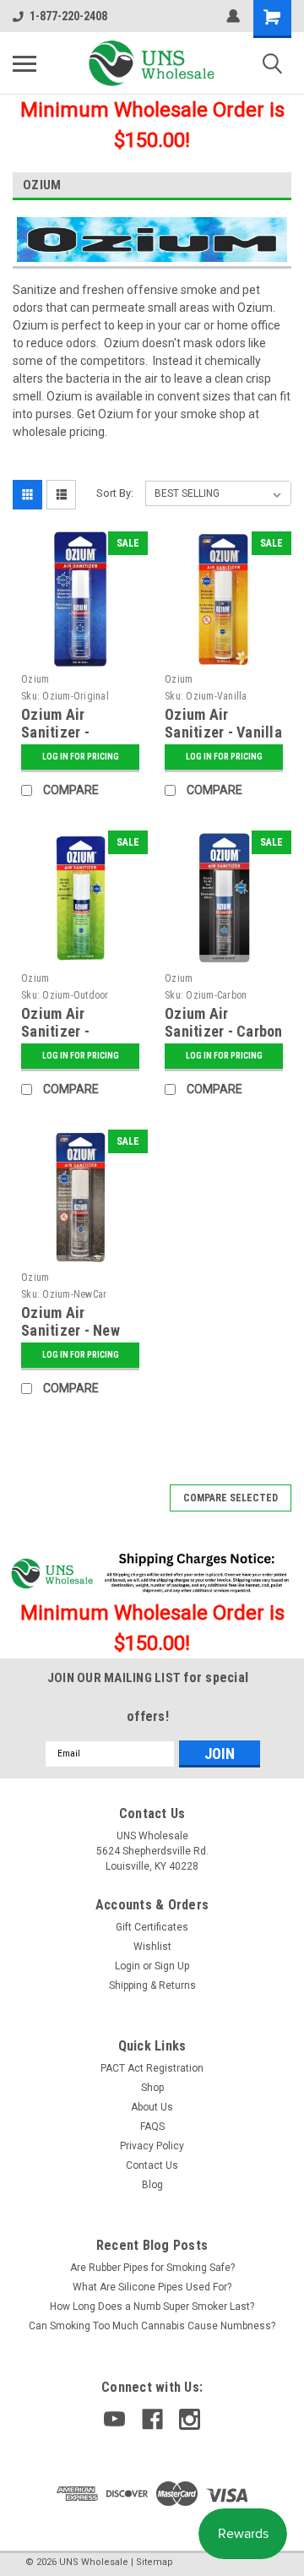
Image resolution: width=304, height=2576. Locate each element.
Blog (152, 2185)
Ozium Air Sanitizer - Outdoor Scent (67, 1031)
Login (128, 1966)
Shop (152, 2088)
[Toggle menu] (24, 63)
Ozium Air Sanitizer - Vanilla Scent (223, 732)
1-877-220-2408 (68, 16)
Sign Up (172, 1966)
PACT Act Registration (152, 2068)
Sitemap (155, 2562)
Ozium (35, 679)
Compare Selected (231, 1498)
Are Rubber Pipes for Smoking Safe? (152, 2268)
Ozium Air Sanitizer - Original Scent (68, 732)
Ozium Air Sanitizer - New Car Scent (71, 1330)
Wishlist (152, 1947)
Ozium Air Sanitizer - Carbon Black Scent (224, 1031)
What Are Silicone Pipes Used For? (152, 2287)
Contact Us (152, 2165)
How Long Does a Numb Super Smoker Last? (152, 2306)
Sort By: (115, 493)
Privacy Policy (152, 2146)
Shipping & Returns (152, 1985)
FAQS (152, 2127)
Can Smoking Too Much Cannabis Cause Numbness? (152, 2326)
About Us (152, 2107)
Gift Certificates (152, 1927)
